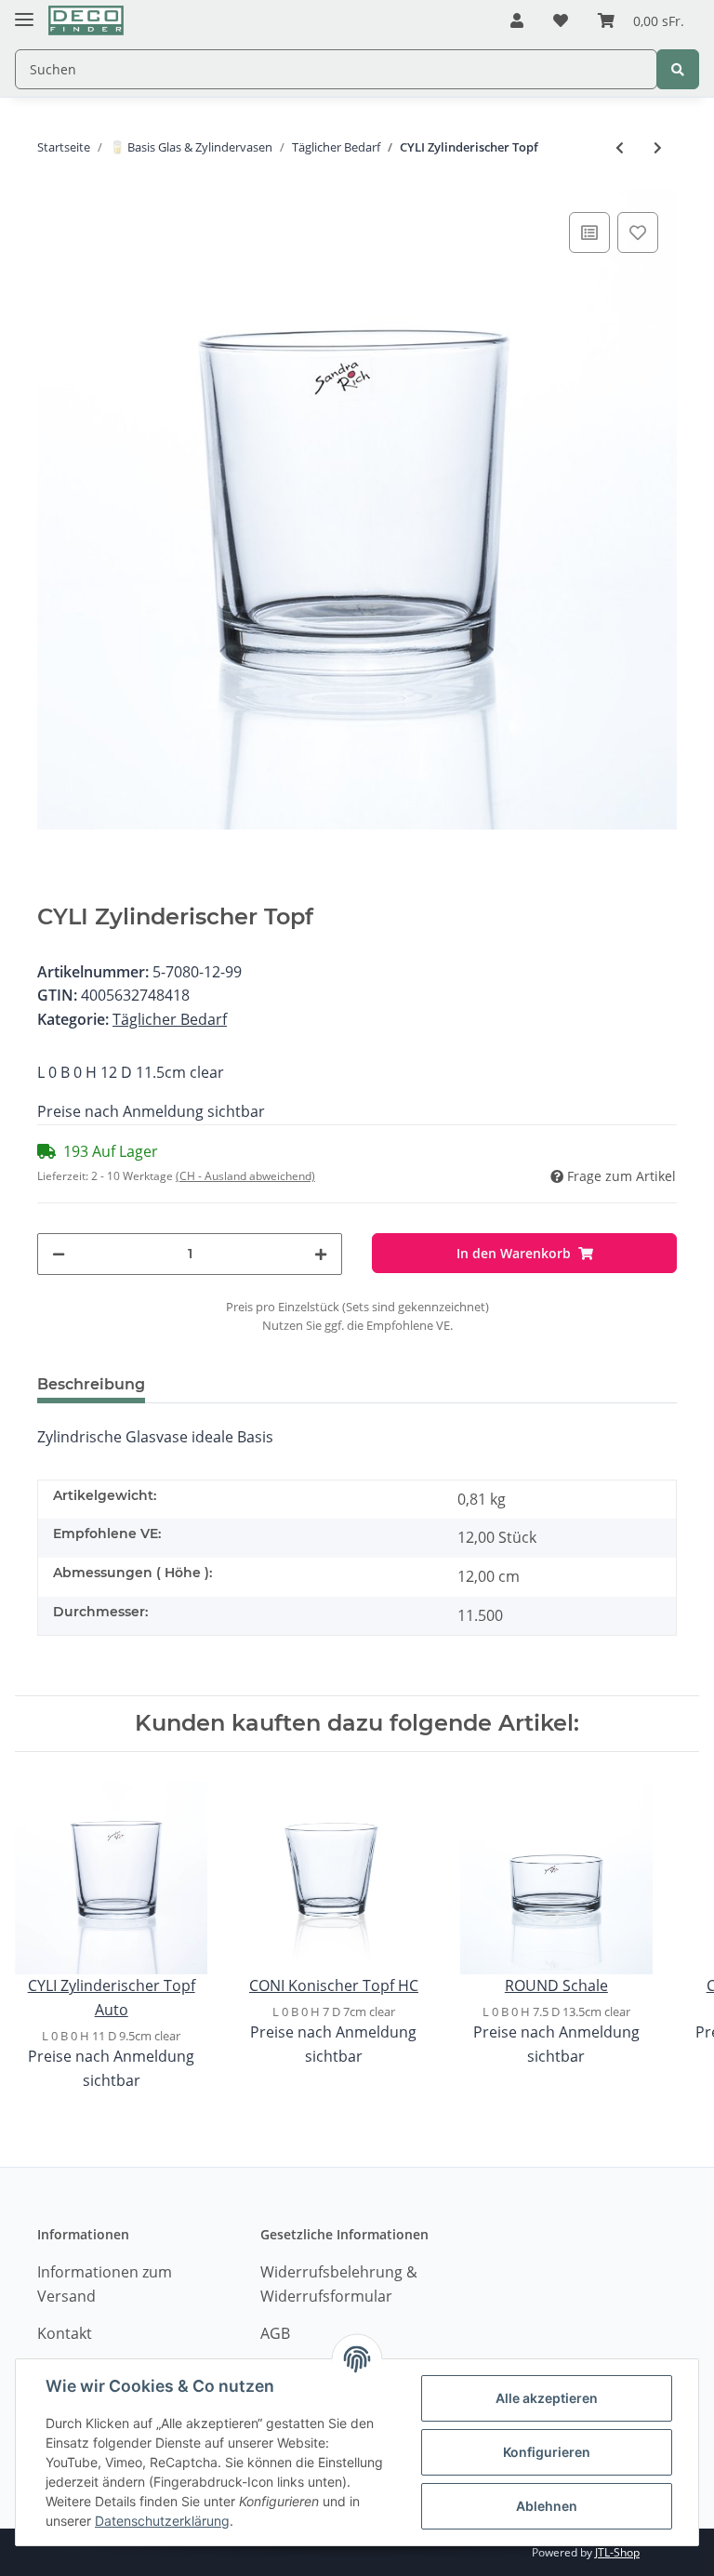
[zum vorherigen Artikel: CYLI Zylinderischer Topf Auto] (620, 147)
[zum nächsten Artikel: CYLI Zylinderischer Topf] (658, 147)
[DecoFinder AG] (86, 21)
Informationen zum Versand (105, 2284)
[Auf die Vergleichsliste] (589, 232)
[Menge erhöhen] (321, 1254)
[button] (517, 21)
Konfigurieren (547, 2452)
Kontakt (65, 2333)
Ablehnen (547, 2506)
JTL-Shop (617, 2552)
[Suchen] (678, 69)
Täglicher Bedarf (170, 1019)
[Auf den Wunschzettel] (638, 232)
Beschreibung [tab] (91, 1384)
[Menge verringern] (59, 1254)
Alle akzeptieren (547, 2398)
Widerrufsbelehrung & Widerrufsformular (339, 2284)
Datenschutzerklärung (162, 2521)
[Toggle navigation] (24, 12)
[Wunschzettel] (561, 21)
